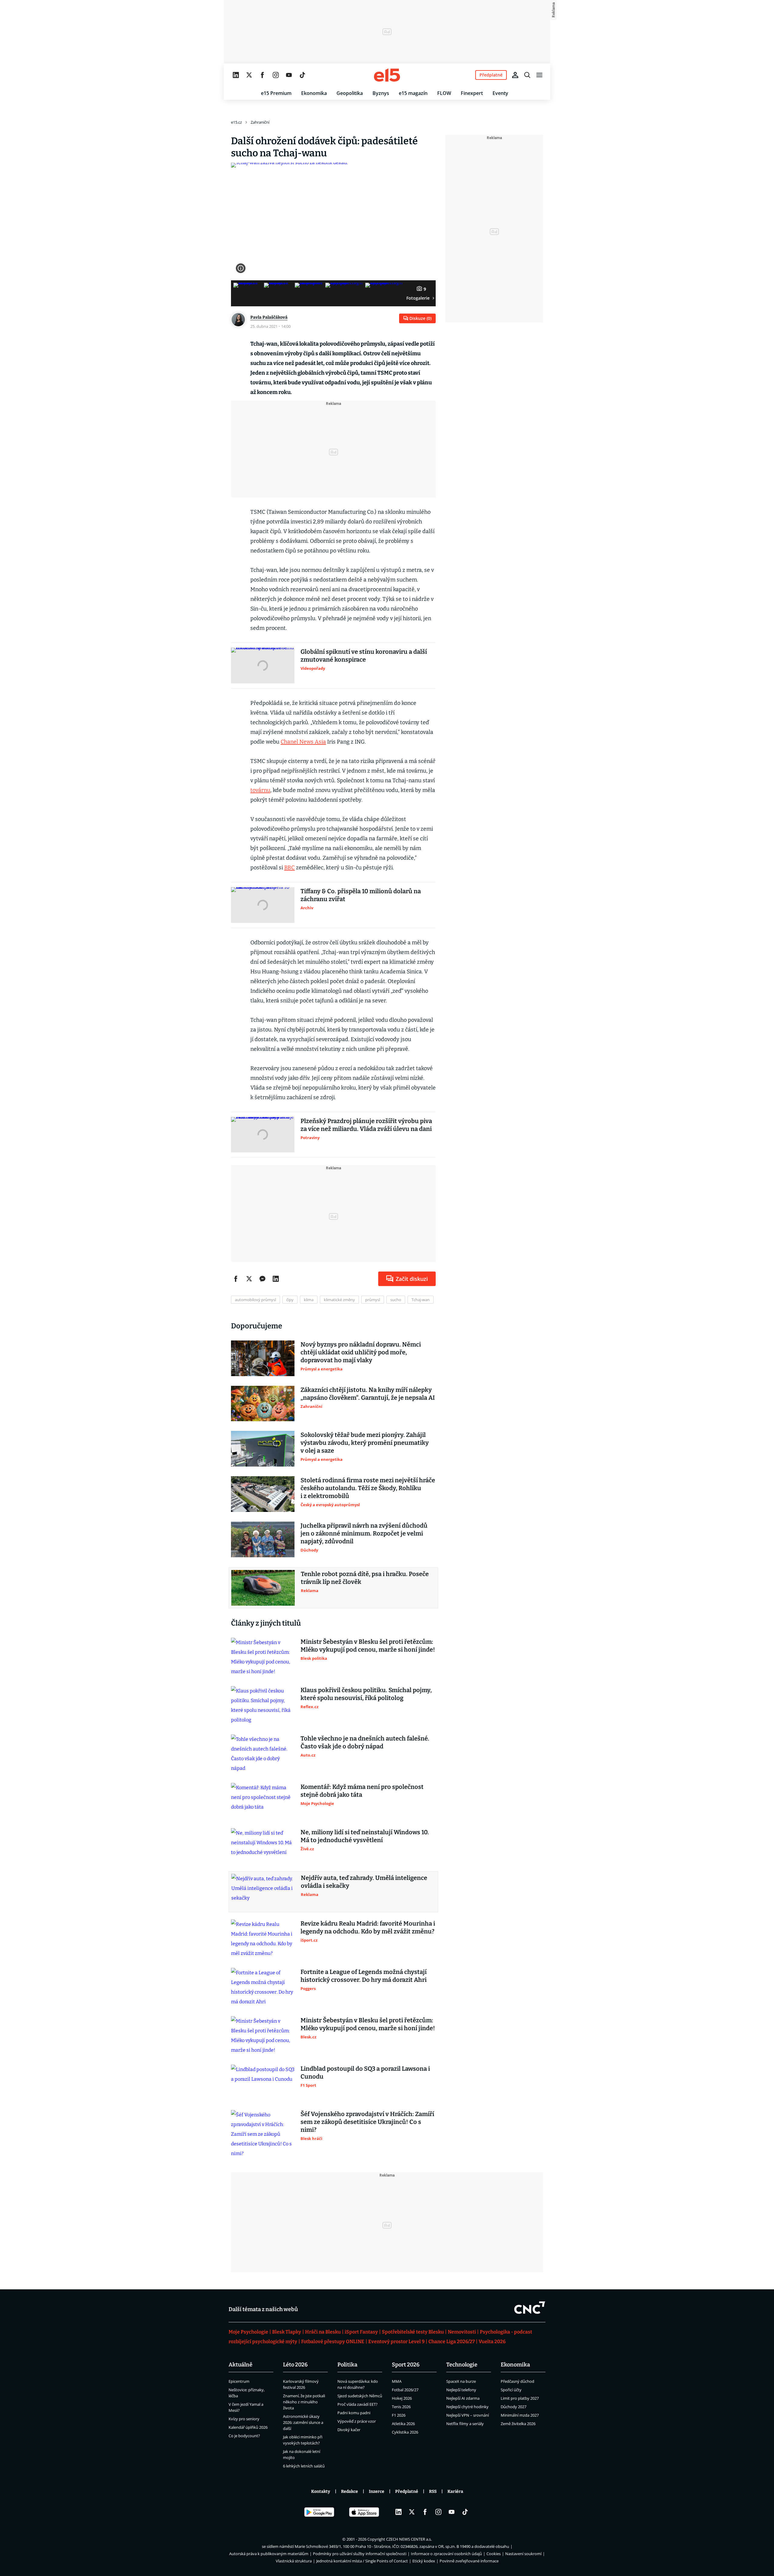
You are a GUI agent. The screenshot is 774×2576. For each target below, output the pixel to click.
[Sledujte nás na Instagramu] (276, 75)
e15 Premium (276, 93)
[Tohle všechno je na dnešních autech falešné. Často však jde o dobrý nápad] (263, 1754)
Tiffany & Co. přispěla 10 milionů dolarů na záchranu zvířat (361, 895)
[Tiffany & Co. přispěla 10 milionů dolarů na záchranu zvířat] (263, 905)
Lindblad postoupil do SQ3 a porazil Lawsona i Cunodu (365, 2073)
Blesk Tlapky (287, 2332)
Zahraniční (260, 122)
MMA (397, 2381)
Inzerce (377, 2491)
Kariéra (455, 2491)
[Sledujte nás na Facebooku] (262, 75)
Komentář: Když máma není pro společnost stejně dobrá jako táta (362, 1791)
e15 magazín (413, 93)
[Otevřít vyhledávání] (527, 75)
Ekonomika (314, 93)
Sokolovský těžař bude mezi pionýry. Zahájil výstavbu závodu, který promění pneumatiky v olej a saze (365, 1443)
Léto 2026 (295, 2365)
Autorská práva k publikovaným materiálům (269, 2554)
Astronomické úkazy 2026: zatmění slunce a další (303, 2422)
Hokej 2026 (402, 2398)
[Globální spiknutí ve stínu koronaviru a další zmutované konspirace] (263, 666)
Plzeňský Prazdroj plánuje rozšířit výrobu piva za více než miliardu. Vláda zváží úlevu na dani (366, 1125)
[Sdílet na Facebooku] (236, 1279)
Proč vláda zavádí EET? (358, 2404)
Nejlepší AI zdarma (463, 2398)
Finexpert (472, 93)
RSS (433, 2491)
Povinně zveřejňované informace (469, 2561)
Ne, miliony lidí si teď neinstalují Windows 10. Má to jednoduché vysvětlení (365, 1836)
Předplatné (407, 2491)
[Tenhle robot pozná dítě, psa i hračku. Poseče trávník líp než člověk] (263, 1588)
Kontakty (321, 2491)
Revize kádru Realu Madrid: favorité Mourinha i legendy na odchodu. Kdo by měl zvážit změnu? (368, 1927)
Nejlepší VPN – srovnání (468, 2415)
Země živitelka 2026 (518, 2424)
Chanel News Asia (303, 742)
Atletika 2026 (403, 2424)
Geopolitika (350, 93)
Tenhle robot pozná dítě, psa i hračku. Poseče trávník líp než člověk (365, 1578)
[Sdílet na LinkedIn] (276, 1279)
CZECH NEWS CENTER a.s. (409, 2539)
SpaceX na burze (461, 2381)
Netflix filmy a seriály (465, 2424)
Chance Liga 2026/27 (452, 2342)
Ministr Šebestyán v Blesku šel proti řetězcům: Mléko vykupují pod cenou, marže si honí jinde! (368, 1646)
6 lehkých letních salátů (304, 2466)
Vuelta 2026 (492, 2342)
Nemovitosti (462, 2332)
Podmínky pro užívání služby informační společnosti (360, 2554)
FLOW (444, 93)
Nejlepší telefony (461, 2390)
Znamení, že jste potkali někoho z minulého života (304, 2402)
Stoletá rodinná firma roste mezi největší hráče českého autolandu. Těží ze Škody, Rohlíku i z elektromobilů (368, 1488)
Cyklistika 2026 (405, 2432)
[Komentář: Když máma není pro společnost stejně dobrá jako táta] (263, 1801)
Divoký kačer (349, 2430)
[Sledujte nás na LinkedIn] (236, 75)
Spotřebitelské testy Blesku (413, 2332)
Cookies (494, 2554)
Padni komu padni (354, 2413)
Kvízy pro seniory (244, 2419)
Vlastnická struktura (294, 2561)
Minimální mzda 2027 (520, 2415)
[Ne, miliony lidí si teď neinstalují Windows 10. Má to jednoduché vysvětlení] (263, 1846)
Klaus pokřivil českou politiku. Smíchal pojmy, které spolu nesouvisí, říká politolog (366, 1694)
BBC (289, 868)
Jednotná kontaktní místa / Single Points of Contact (362, 2561)
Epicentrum (239, 2381)
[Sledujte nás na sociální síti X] (249, 75)
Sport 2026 (406, 2365)
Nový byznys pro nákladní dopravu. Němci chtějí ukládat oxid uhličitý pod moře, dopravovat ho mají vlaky (361, 1352)
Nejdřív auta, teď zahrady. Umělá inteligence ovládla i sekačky (364, 1882)
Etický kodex (424, 2561)
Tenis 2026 (401, 2407)
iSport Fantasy (361, 2332)
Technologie (462, 2365)
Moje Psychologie (248, 2332)
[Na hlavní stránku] (387, 75)
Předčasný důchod (517, 2381)
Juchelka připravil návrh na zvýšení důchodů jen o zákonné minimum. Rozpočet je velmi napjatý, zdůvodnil (364, 1533)
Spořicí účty (511, 2390)
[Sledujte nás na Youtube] (289, 75)
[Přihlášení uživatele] (515, 75)
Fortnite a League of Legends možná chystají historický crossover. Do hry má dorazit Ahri (364, 1976)
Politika (347, 2365)
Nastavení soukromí (523, 2554)
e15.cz (236, 122)
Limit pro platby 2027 (520, 2398)
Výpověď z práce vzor (357, 2421)
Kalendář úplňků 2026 (248, 2427)
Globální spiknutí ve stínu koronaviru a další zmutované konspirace (364, 656)
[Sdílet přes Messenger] (262, 1279)
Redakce (350, 2491)
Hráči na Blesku (323, 2332)
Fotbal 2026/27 (405, 2390)
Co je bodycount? (244, 2436)
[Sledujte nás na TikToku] (302, 75)
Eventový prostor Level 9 (396, 2342)
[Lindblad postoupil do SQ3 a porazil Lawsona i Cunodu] (263, 2083)
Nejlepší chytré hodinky (467, 2407)
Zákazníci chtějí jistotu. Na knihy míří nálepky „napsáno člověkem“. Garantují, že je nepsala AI (368, 1394)
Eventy (500, 93)
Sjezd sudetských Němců (360, 2396)
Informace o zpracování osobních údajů (446, 2554)
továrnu (260, 790)
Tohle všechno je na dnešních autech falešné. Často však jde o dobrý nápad (365, 1742)
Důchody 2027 (514, 2407)
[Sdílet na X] (249, 1279)
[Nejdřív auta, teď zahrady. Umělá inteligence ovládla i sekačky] (263, 1892)
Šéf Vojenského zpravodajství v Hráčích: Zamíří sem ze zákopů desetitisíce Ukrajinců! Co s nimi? (367, 2122)
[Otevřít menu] (539, 75)
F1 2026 (399, 2415)
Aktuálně (241, 2365)
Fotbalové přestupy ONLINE (333, 2342)
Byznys (381, 93)
